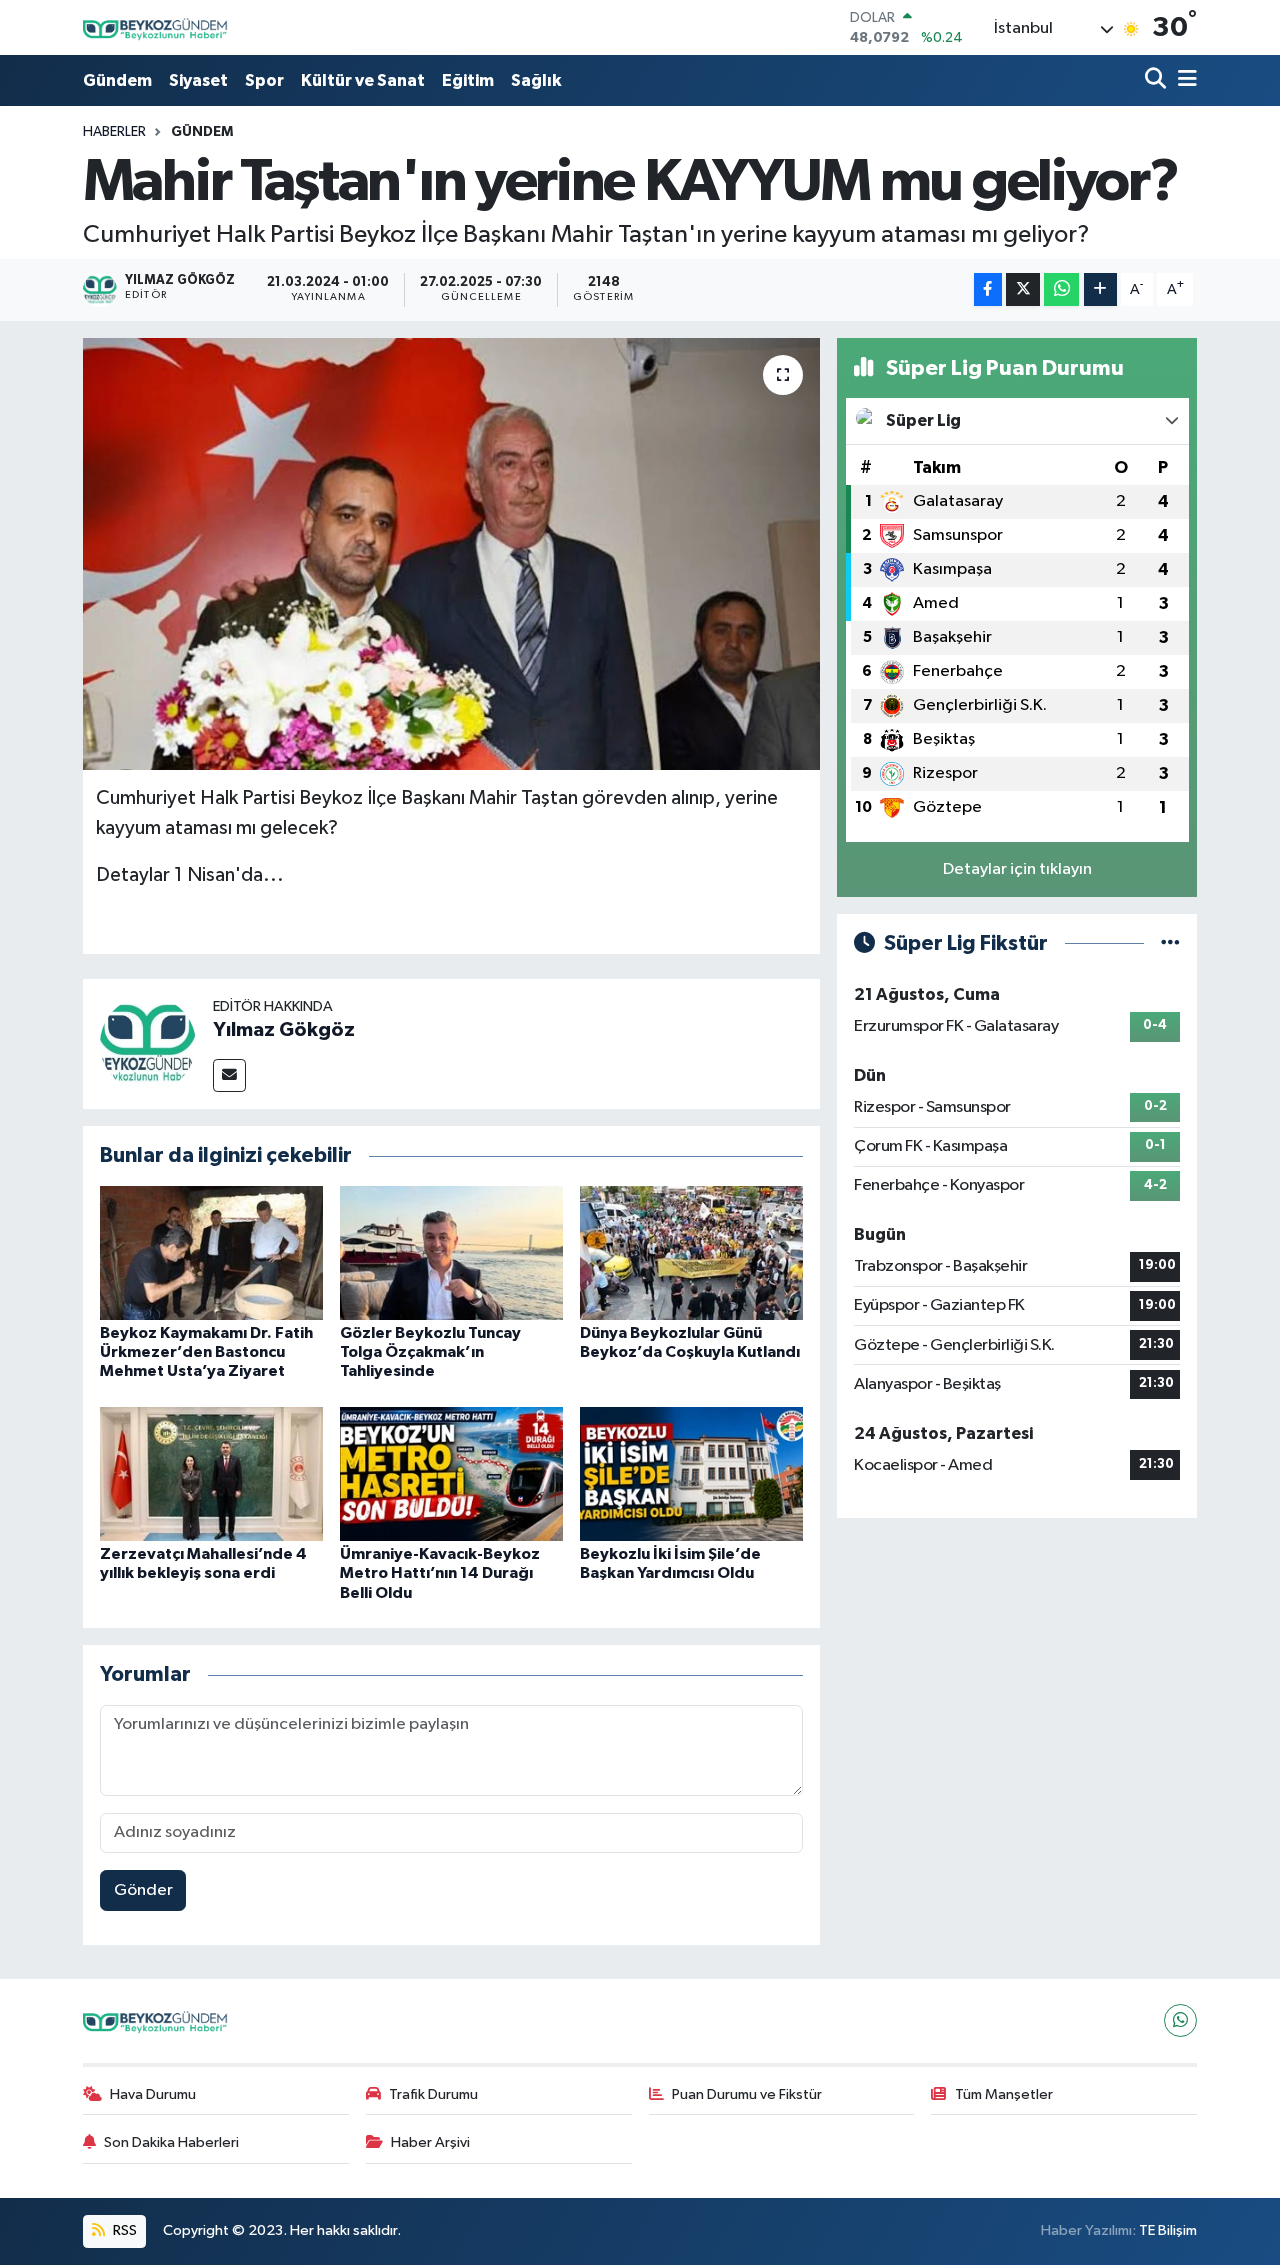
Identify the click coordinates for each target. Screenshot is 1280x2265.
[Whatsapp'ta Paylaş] (1061, 289)
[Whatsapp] (1180, 2020)
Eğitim (468, 80)
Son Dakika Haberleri (171, 2142)
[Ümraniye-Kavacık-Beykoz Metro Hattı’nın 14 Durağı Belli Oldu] (451, 1473)
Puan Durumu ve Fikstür (747, 2094)
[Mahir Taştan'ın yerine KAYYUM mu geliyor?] (451, 554)
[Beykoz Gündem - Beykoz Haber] (158, 27)
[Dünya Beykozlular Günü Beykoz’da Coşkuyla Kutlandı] (691, 1252)
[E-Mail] (229, 1075)
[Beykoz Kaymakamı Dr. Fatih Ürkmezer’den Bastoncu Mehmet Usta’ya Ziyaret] (211, 1252)
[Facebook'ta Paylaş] (988, 289)
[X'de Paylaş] (1023, 289)
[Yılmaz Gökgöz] (148, 1043)
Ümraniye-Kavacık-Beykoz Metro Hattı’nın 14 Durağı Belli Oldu (440, 1573)
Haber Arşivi (430, 2142)
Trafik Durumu (433, 2094)
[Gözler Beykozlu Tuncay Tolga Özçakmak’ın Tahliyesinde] (451, 1252)
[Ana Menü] (1184, 80)
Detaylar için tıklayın (1017, 869)
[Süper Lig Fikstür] (1170, 943)
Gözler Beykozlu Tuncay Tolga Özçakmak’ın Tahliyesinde (430, 1352)
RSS (123, 2230)
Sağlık (536, 80)
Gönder (143, 1890)
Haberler (114, 132)
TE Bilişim (1168, 2230)
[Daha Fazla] (1100, 289)
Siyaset (198, 80)
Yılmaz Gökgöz (284, 1030)
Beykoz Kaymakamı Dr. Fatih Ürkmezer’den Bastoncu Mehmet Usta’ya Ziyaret (206, 1352)
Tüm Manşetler (1004, 2094)
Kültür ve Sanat (363, 80)
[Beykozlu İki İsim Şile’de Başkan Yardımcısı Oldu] (691, 1473)
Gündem (117, 80)
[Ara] (1157, 80)
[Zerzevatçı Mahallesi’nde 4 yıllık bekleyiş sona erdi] (211, 1473)
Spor (264, 80)
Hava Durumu (153, 2094)
